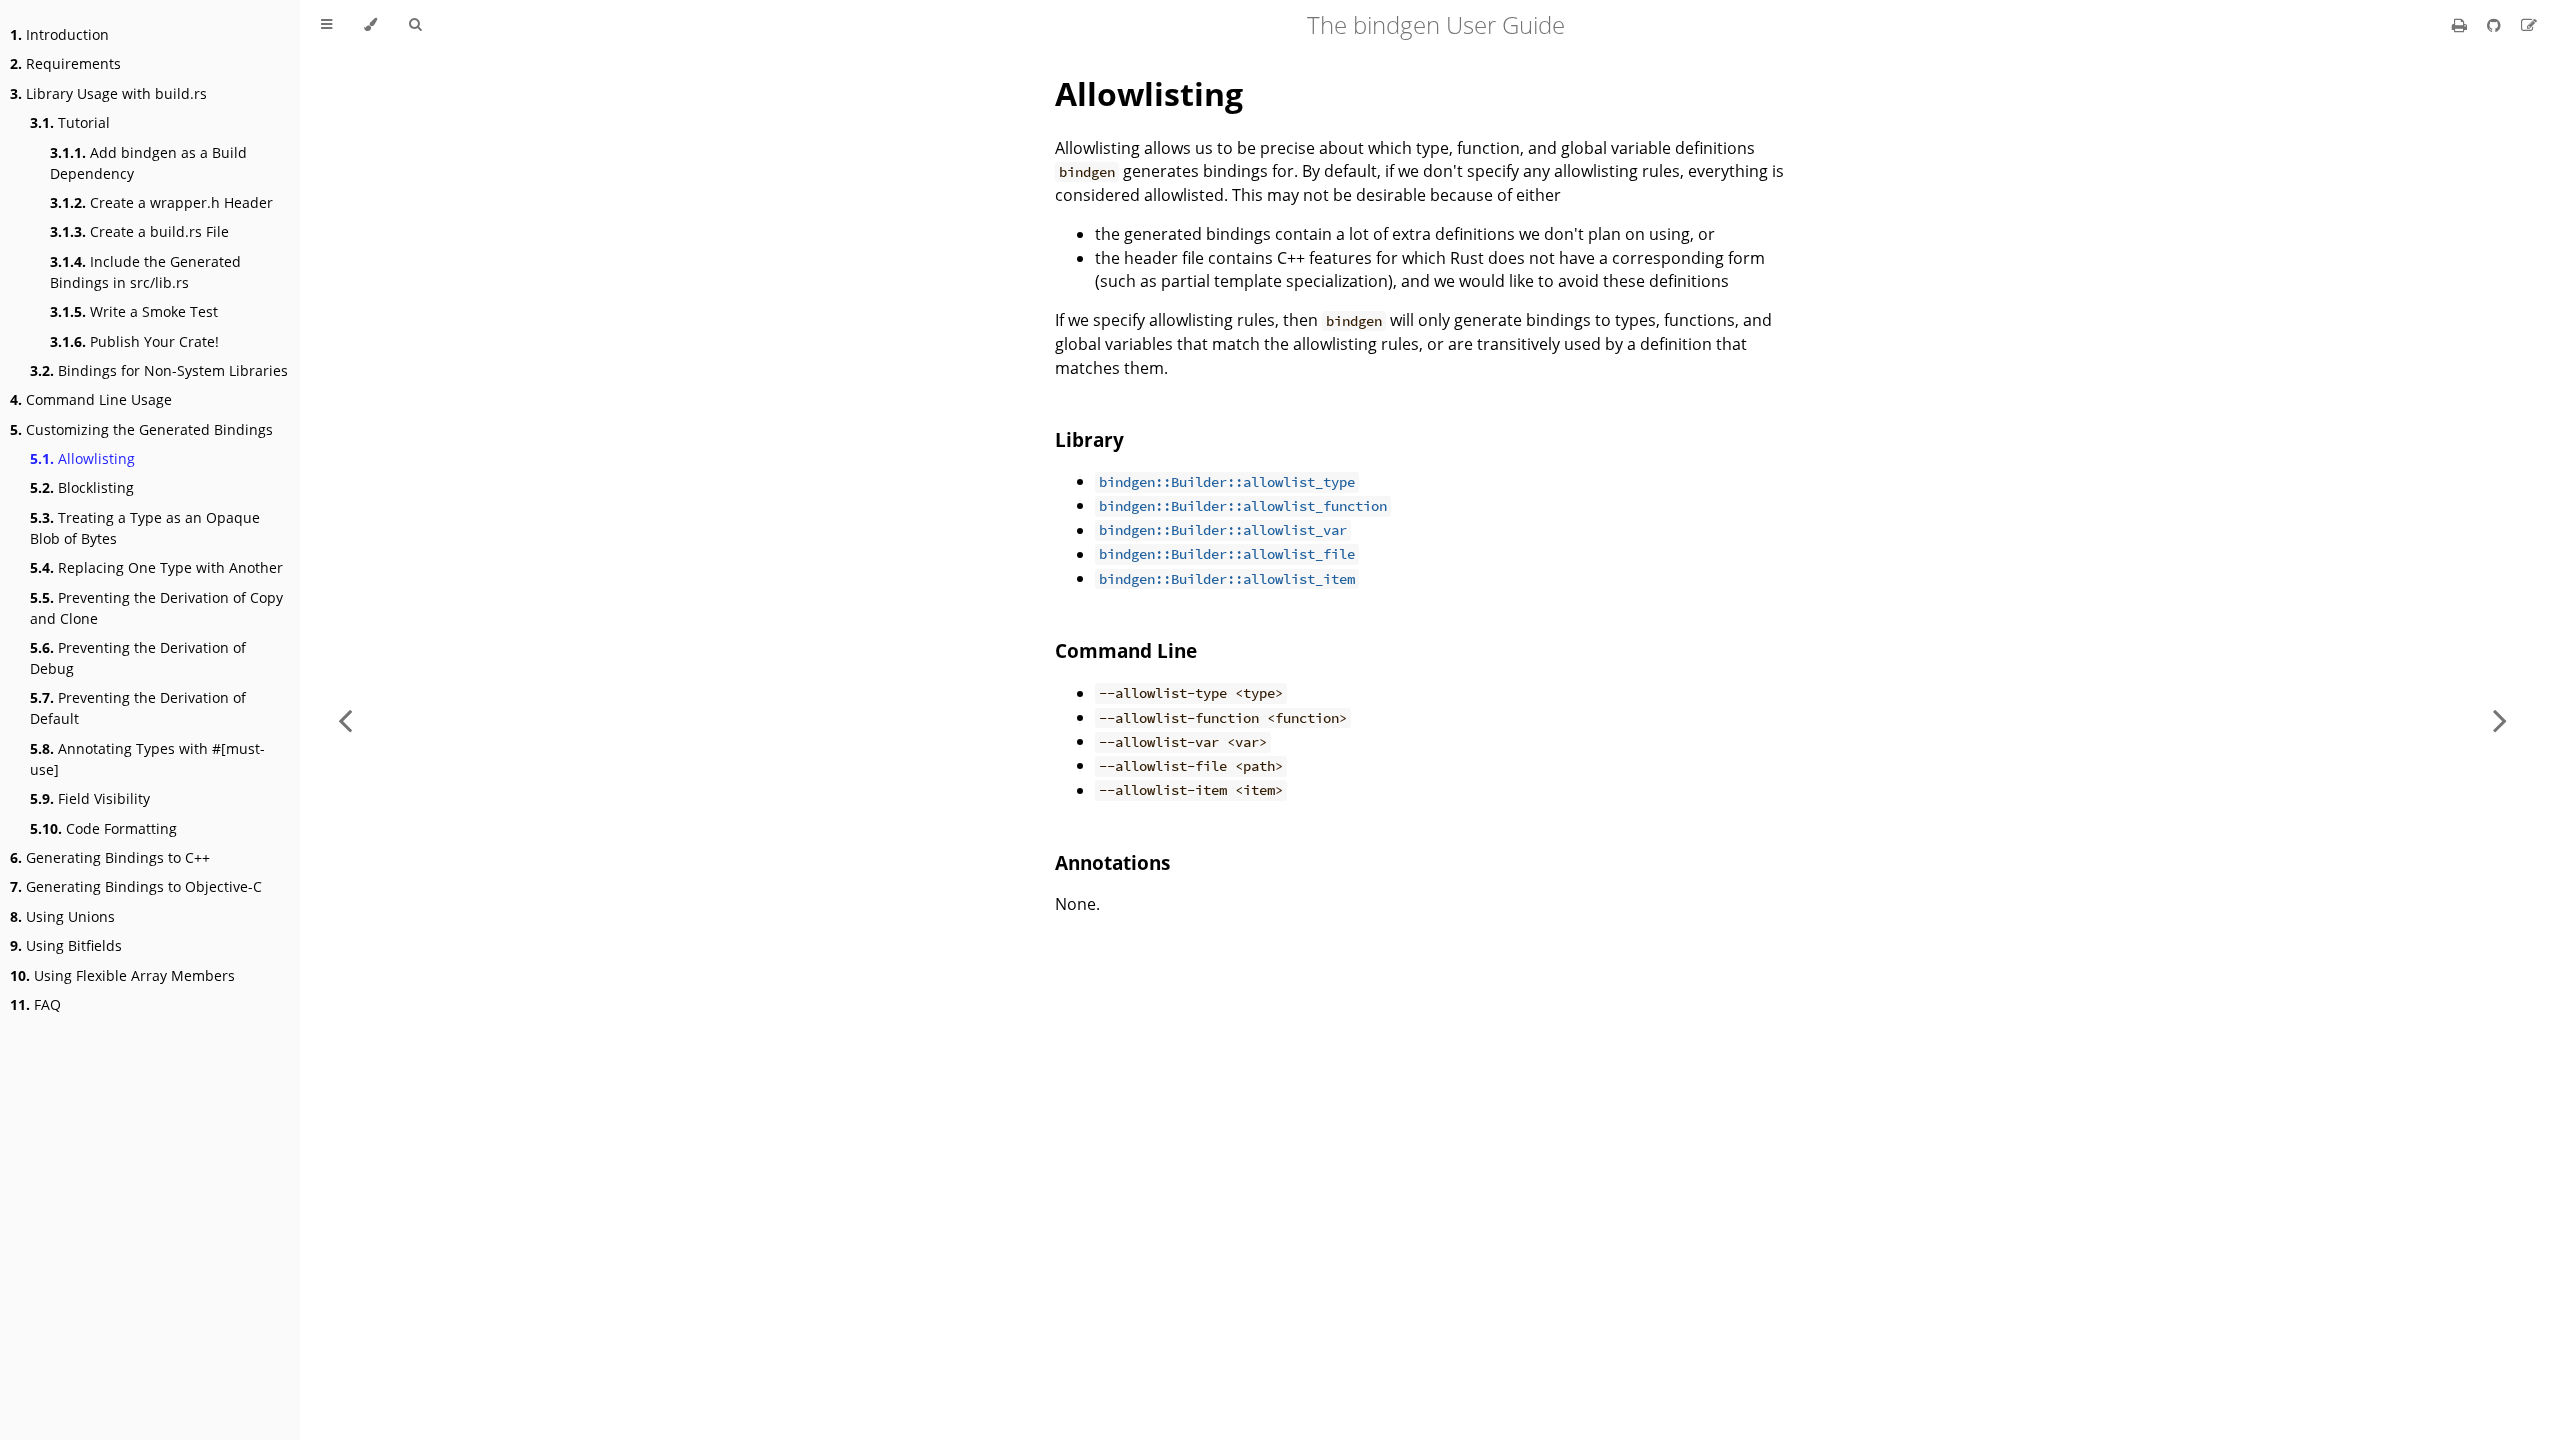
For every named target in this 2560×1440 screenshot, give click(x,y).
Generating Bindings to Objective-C (136, 886)
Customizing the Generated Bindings (141, 429)
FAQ (35, 1004)
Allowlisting (82, 458)
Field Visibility (90, 798)
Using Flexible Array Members (122, 975)
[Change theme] (370, 25)
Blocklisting (82, 487)
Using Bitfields (66, 945)
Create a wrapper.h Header (161, 202)
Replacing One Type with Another (156, 567)
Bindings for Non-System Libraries (159, 370)
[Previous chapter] (345, 720)
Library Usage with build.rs (108, 93)
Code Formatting (103, 828)
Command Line (1126, 650)
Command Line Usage (91, 399)
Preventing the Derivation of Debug (138, 658)
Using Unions (62, 916)
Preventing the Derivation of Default (138, 708)
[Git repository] (2496, 25)
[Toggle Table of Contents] (326, 25)
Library (1089, 439)
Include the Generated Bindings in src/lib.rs (145, 272)
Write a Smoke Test (134, 311)
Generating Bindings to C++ (110, 857)
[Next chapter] (2500, 720)
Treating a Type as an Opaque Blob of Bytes (145, 528)
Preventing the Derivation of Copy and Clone (156, 608)
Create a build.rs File (139, 231)
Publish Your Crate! (134, 341)
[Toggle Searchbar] (415, 25)
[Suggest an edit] (2529, 25)
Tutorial (70, 122)
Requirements (65, 63)
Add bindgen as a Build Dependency (148, 163)
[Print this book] (2461, 25)
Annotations (1112, 862)
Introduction (59, 34)
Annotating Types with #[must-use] (147, 759)
